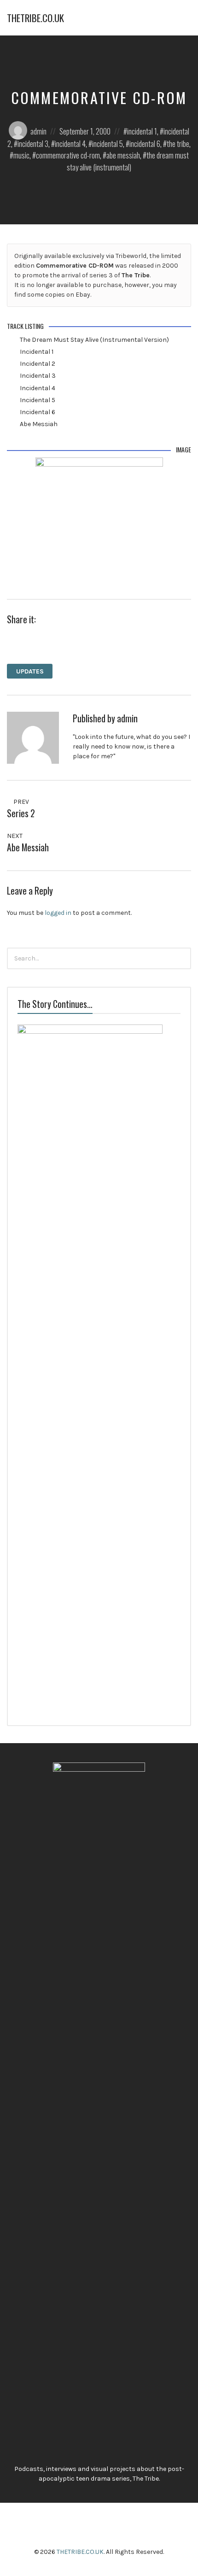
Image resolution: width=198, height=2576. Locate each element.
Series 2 (21, 813)
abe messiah (123, 155)
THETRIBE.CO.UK (35, 18)
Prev (20, 802)
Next (15, 836)
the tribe (178, 143)
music (21, 155)
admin (38, 131)
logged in (58, 913)
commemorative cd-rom (68, 155)
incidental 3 (33, 143)
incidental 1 (142, 131)
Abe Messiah (28, 847)
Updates (30, 671)
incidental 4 (70, 143)
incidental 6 (145, 143)
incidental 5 (108, 143)
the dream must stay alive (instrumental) (128, 161)
